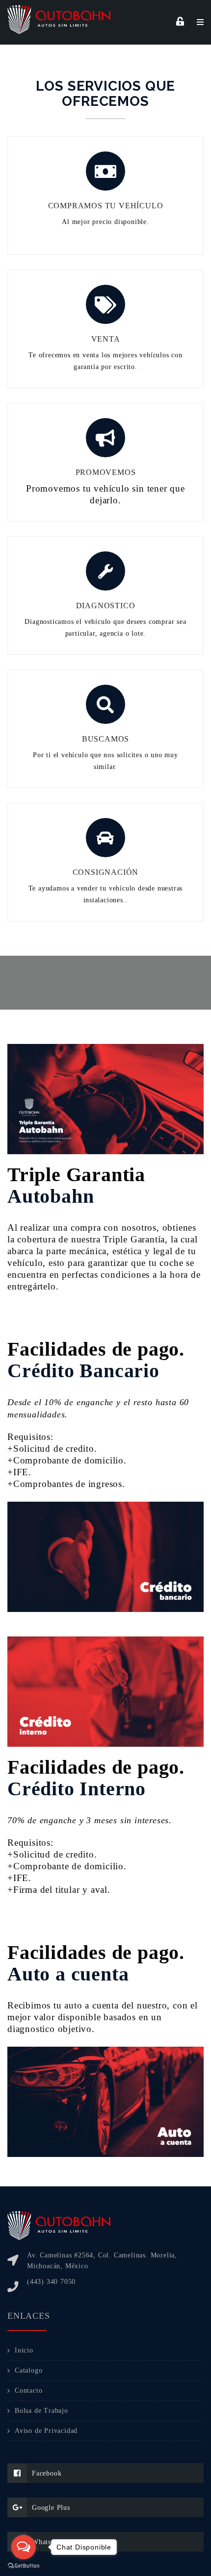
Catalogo (28, 2370)
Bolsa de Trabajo (41, 2411)
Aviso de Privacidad (46, 2431)
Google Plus (51, 2508)
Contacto (28, 2390)
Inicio (24, 2350)
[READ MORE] (180, 22)
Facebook (47, 2473)
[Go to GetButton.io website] (24, 2566)
